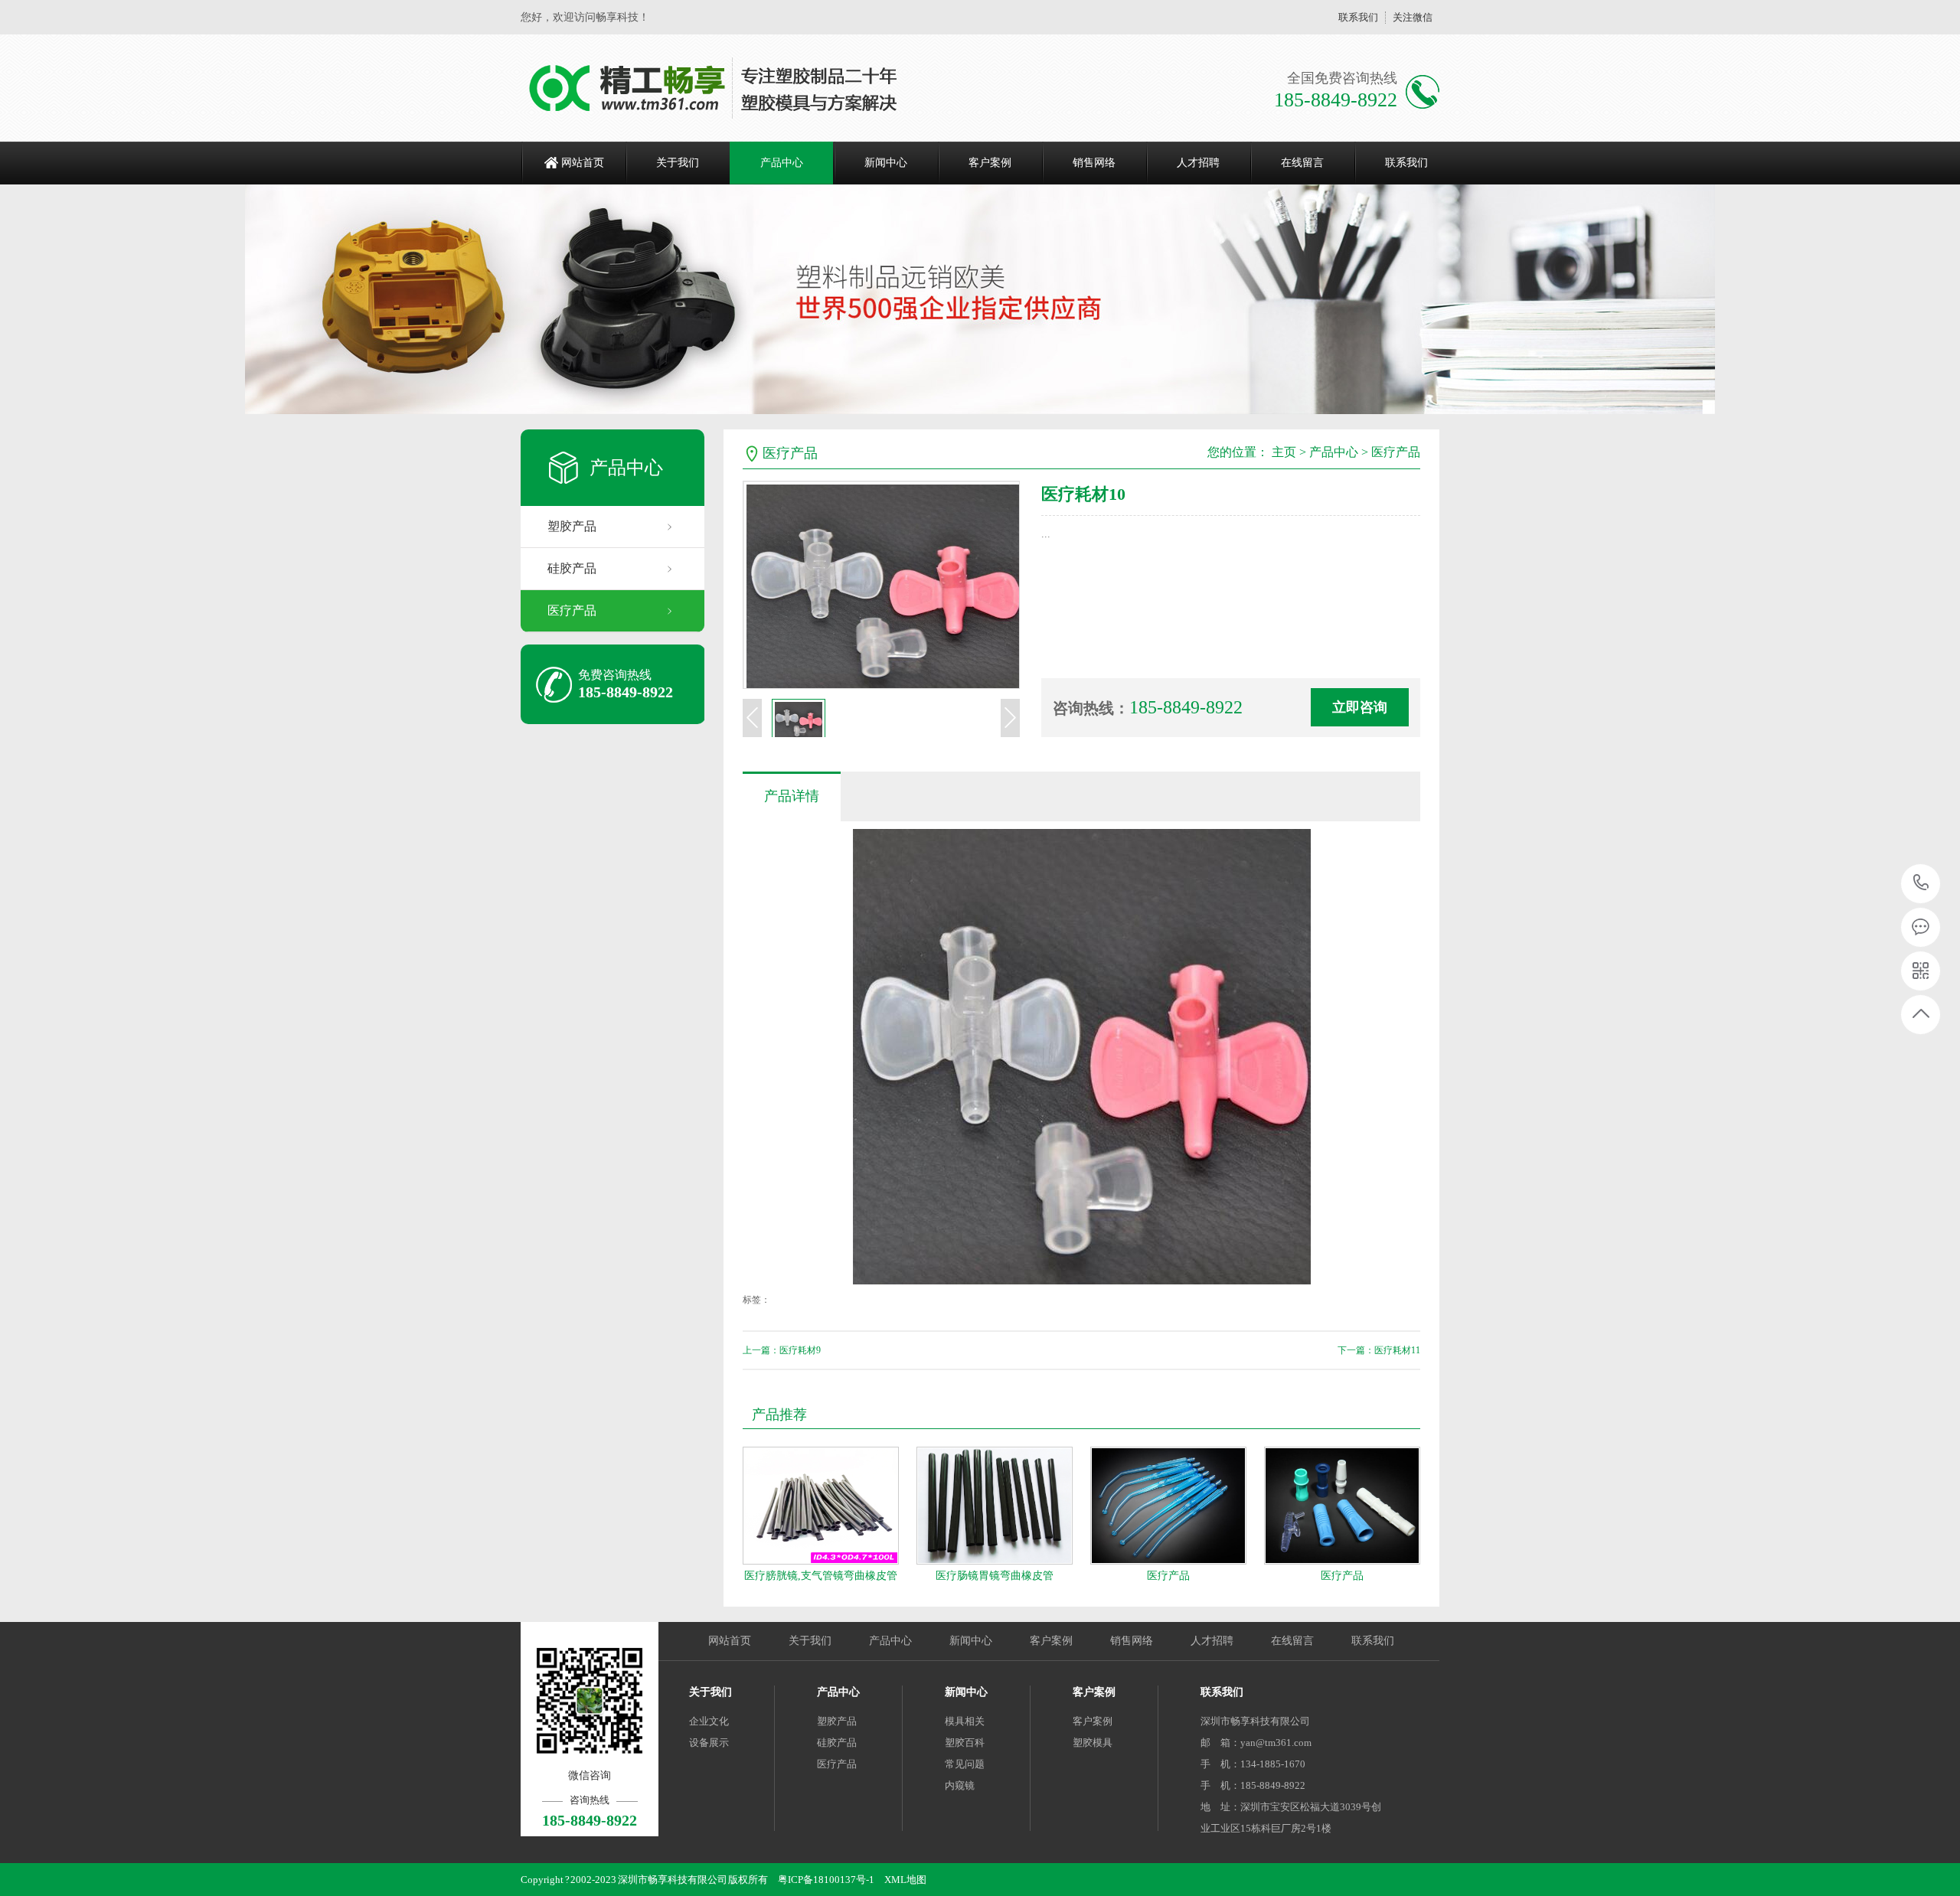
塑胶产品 (572, 526)
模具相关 (965, 1721)
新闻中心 (886, 163)
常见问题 (965, 1764)
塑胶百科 (965, 1743)
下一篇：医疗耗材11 (1379, 1350)
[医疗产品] (1168, 1506)
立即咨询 (1360, 707)
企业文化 (709, 1721)
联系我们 (1358, 17)
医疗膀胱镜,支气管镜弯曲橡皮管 (821, 1576)
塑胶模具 (1093, 1743)
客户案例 (990, 163)
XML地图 (905, 1880)
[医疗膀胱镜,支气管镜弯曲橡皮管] (821, 1506)
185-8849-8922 (1921, 884)
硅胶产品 (572, 568)
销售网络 (1094, 163)
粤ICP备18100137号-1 (826, 1880)
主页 (1284, 452)
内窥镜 (960, 1785)
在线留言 (1302, 163)
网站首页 (583, 163)
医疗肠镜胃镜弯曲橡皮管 (995, 1576)
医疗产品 (572, 610)
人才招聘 (1198, 163)
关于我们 (678, 163)
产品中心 (782, 163)
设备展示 (709, 1743)
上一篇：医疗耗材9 (782, 1350)
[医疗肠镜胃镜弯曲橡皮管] (995, 1506)
